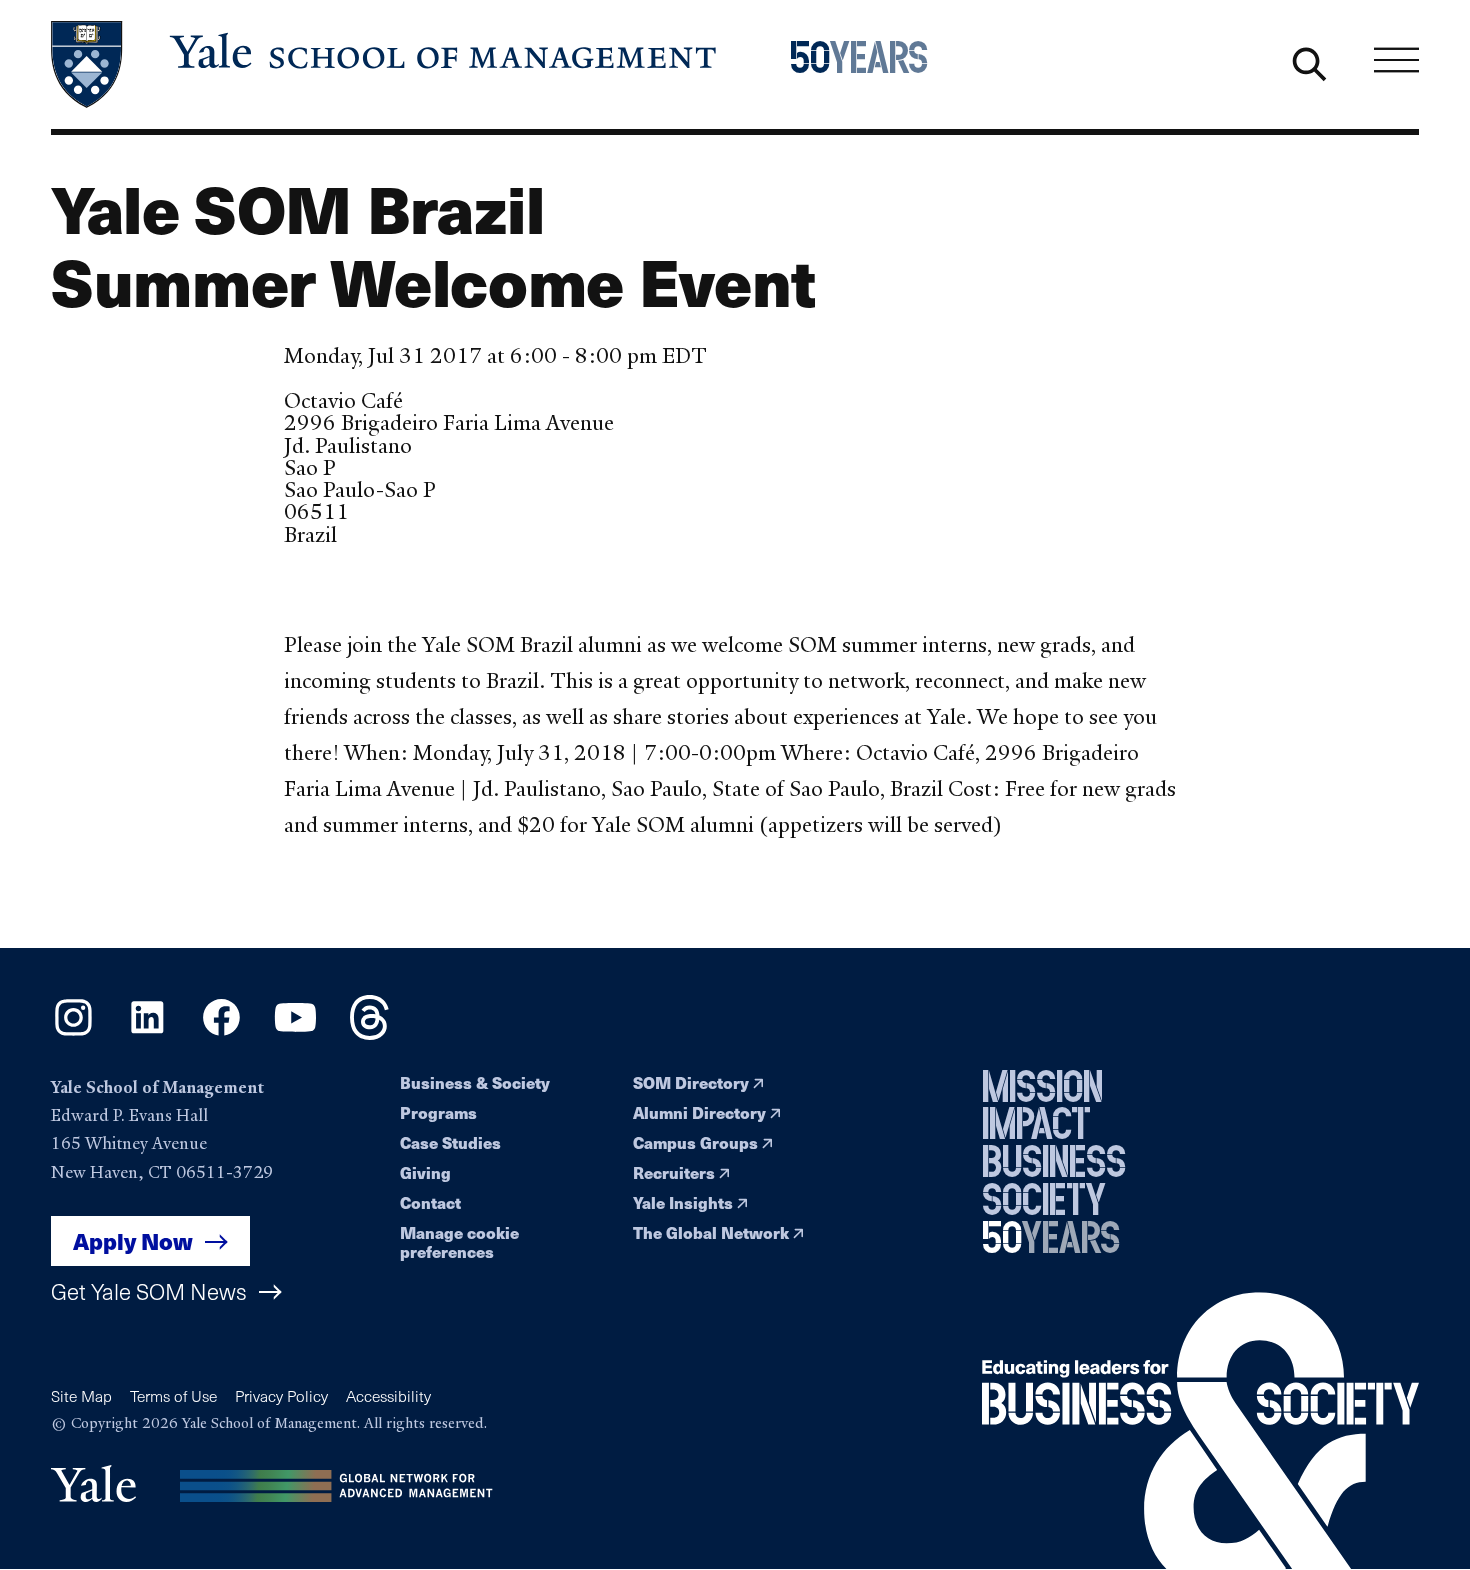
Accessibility (388, 1395)
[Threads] (369, 1033)
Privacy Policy (281, 1395)
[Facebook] (221, 1033)
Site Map (81, 1395)
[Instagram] (73, 1033)
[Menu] (1396, 60)
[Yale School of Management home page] (385, 64)
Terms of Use (173, 1395)
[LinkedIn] (147, 1033)
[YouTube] (295, 1033)
